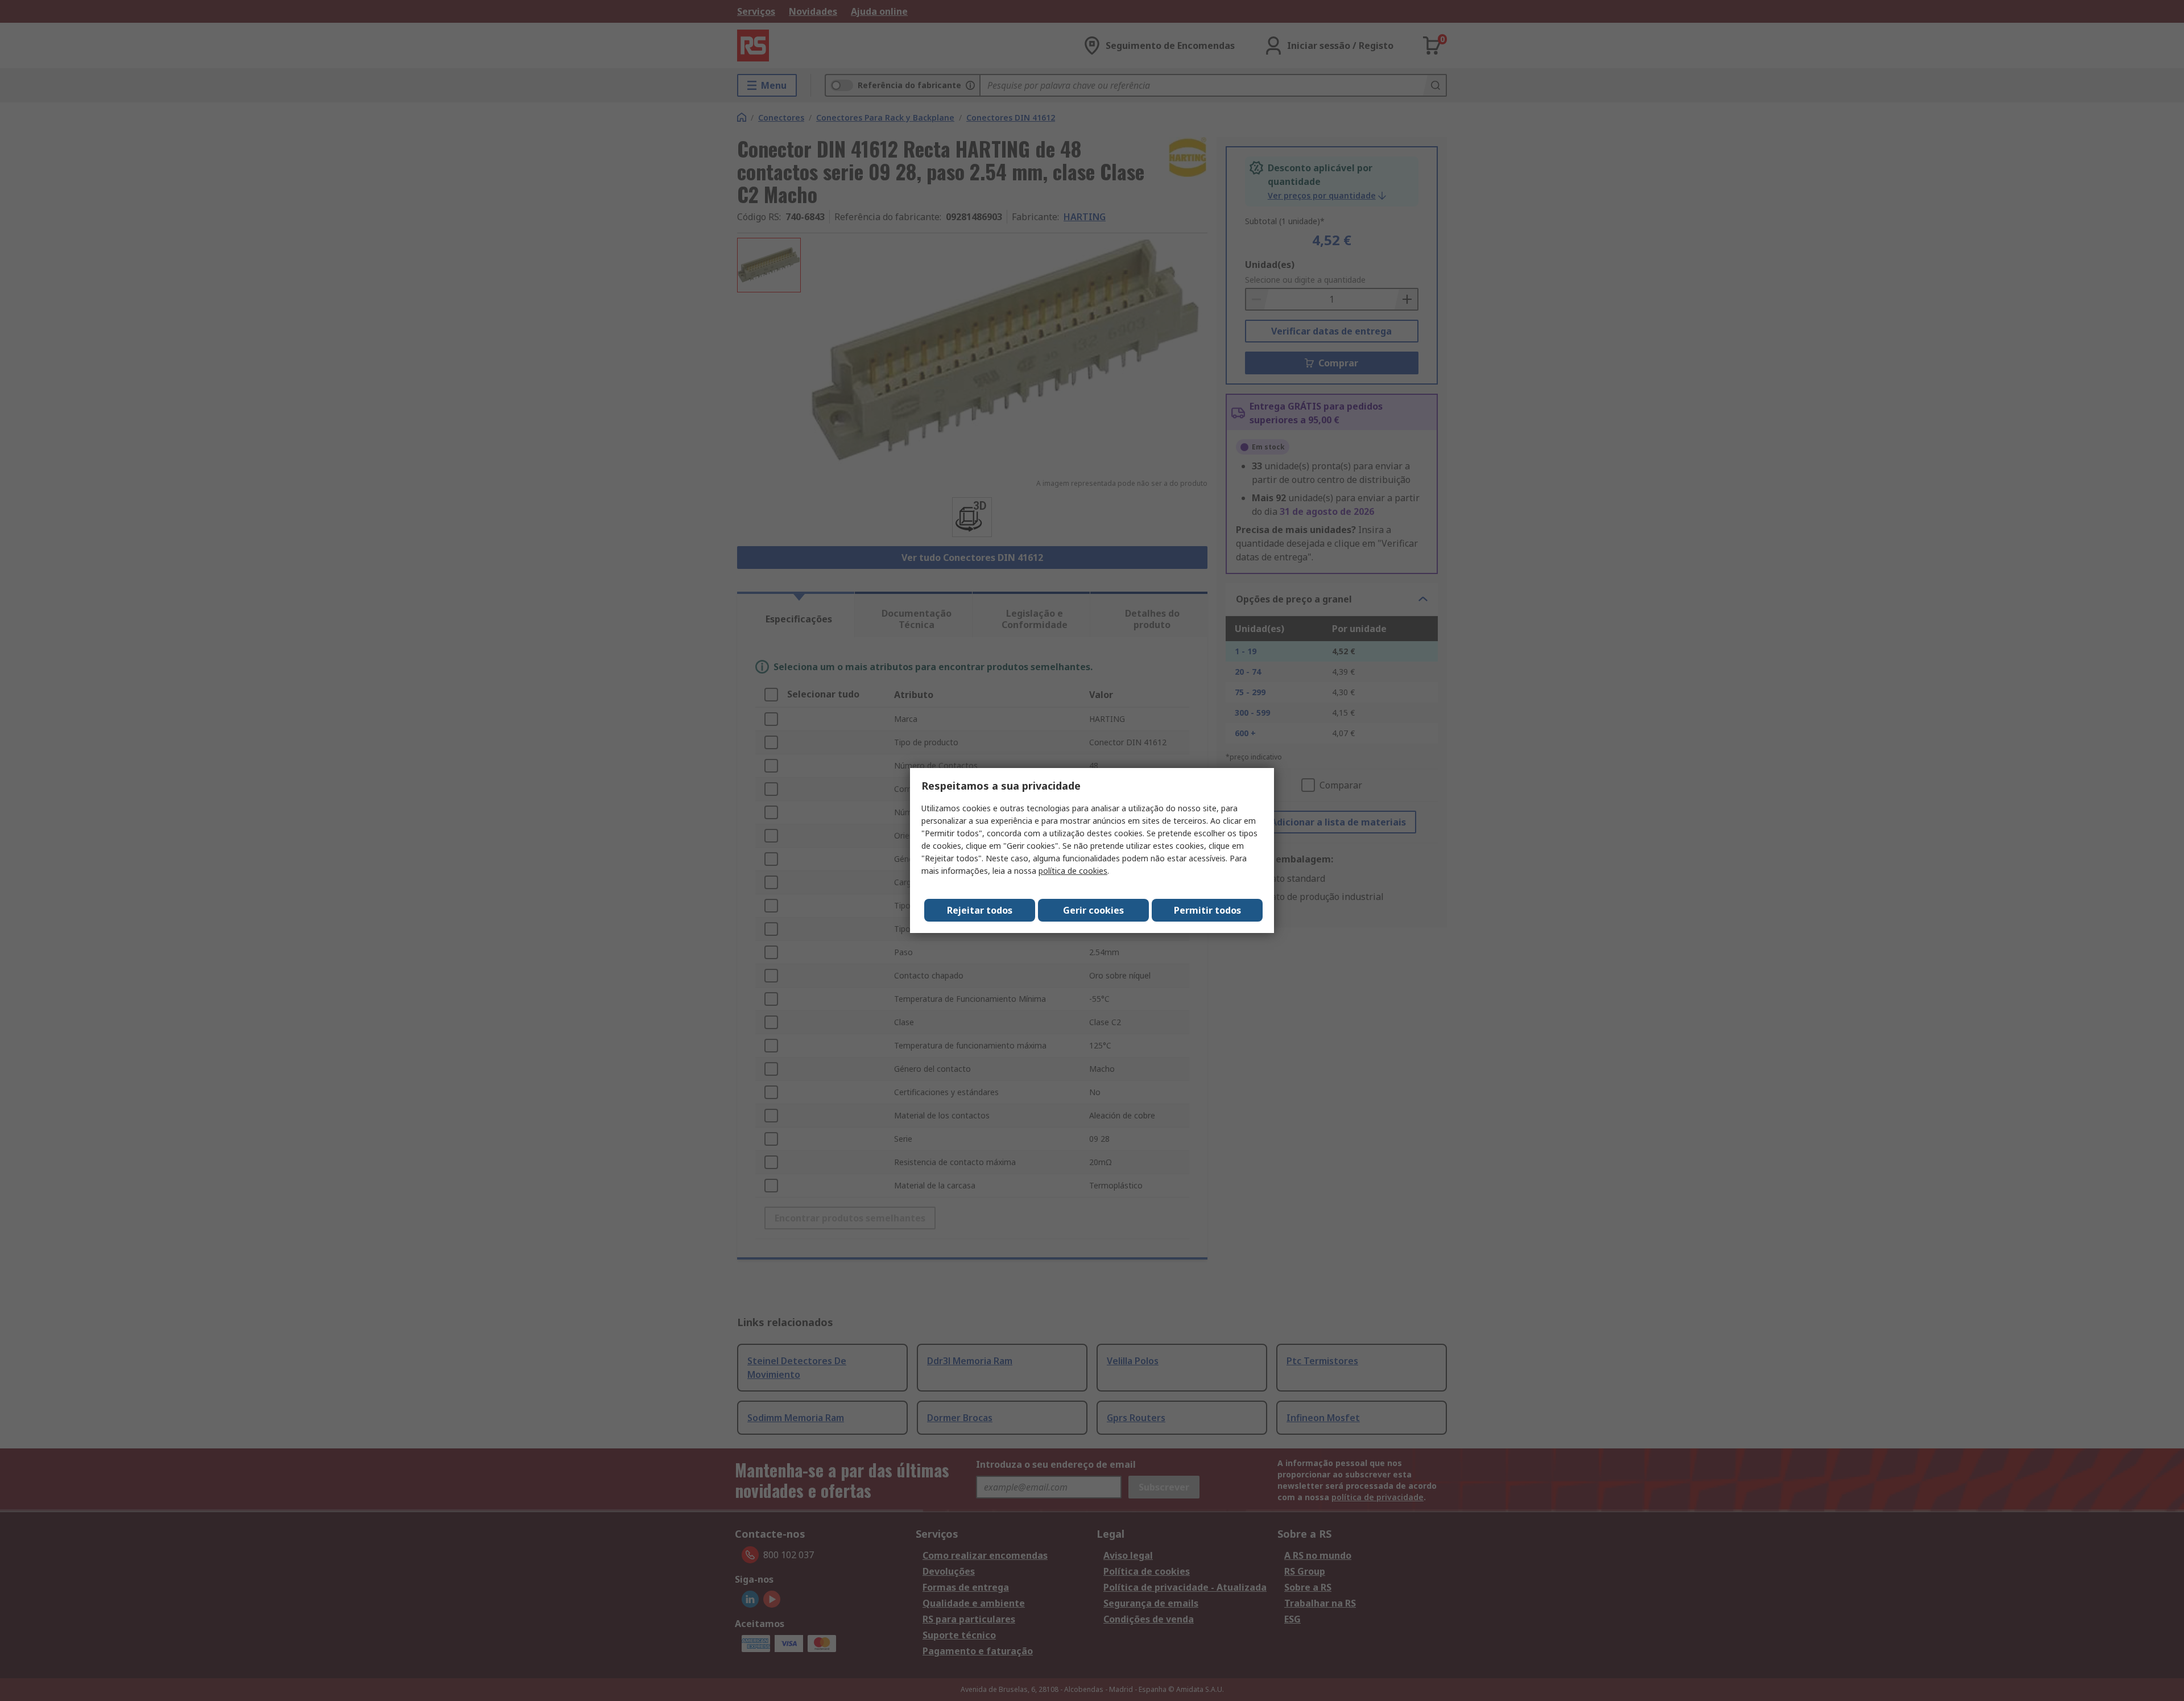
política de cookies (1073, 871)
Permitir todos (1207, 910)
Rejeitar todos (980, 910)
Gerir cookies (1093, 910)
